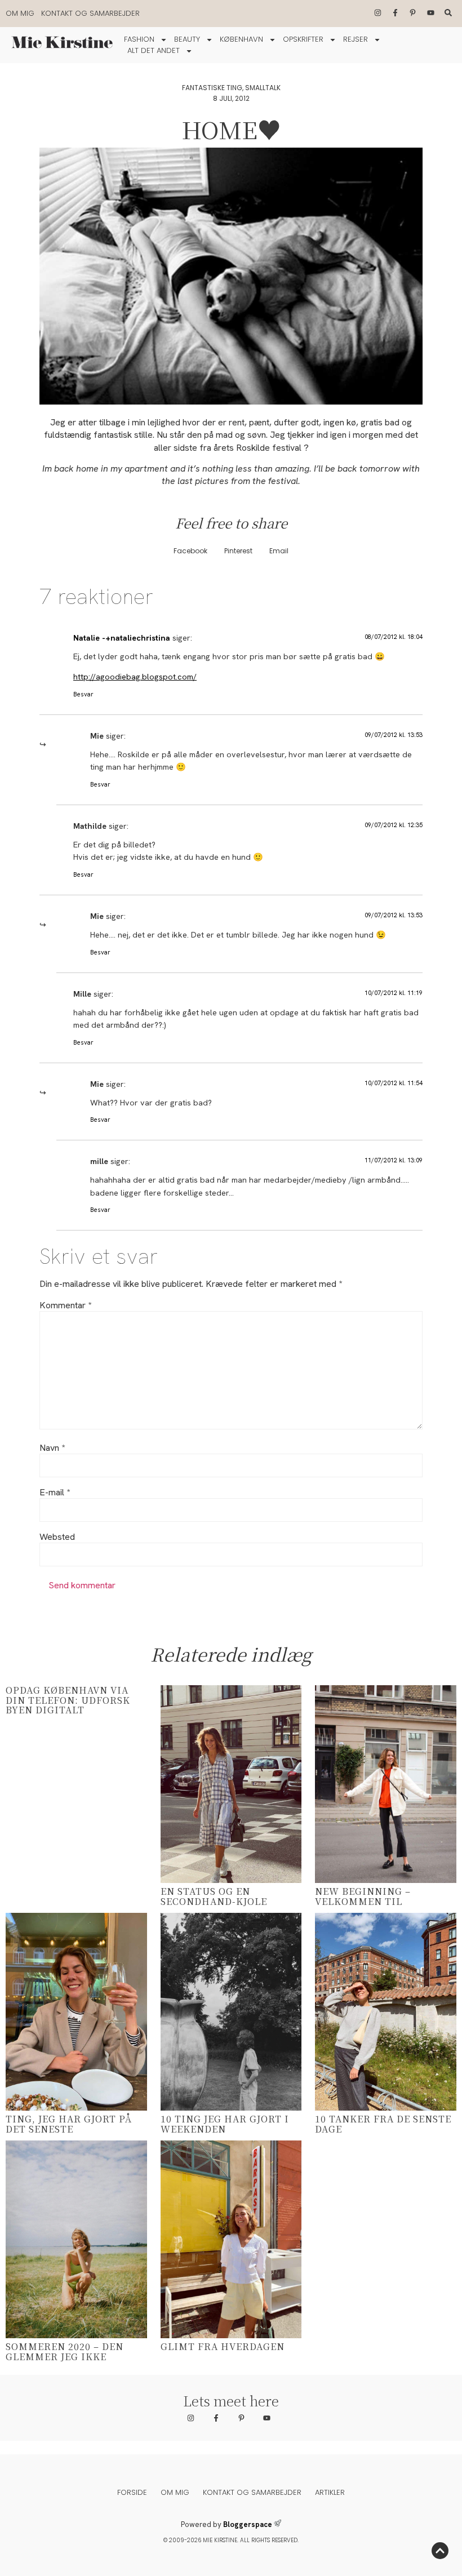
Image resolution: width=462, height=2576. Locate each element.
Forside (132, 2492)
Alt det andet (154, 50)
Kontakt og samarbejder (90, 13)
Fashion (139, 39)
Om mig (20, 13)
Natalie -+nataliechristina (122, 638)
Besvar (83, 694)
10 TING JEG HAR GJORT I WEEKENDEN (225, 2124)
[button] (190, 551)
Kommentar (65, 1305)
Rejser (356, 39)
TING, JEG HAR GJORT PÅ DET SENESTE (69, 2124)
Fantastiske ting (212, 88)
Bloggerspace (248, 2524)
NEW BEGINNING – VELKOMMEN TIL (363, 1896)
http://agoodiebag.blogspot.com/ (135, 677)
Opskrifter (303, 39)
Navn (52, 1448)
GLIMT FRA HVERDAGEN (223, 2346)
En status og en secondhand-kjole (214, 1896)
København (241, 39)
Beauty (187, 39)
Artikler (330, 2492)
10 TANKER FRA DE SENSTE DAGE (383, 2124)
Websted (57, 1537)
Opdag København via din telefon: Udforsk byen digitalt (68, 1700)
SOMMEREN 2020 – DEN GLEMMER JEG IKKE (65, 2351)
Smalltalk (263, 88)
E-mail (55, 1493)
